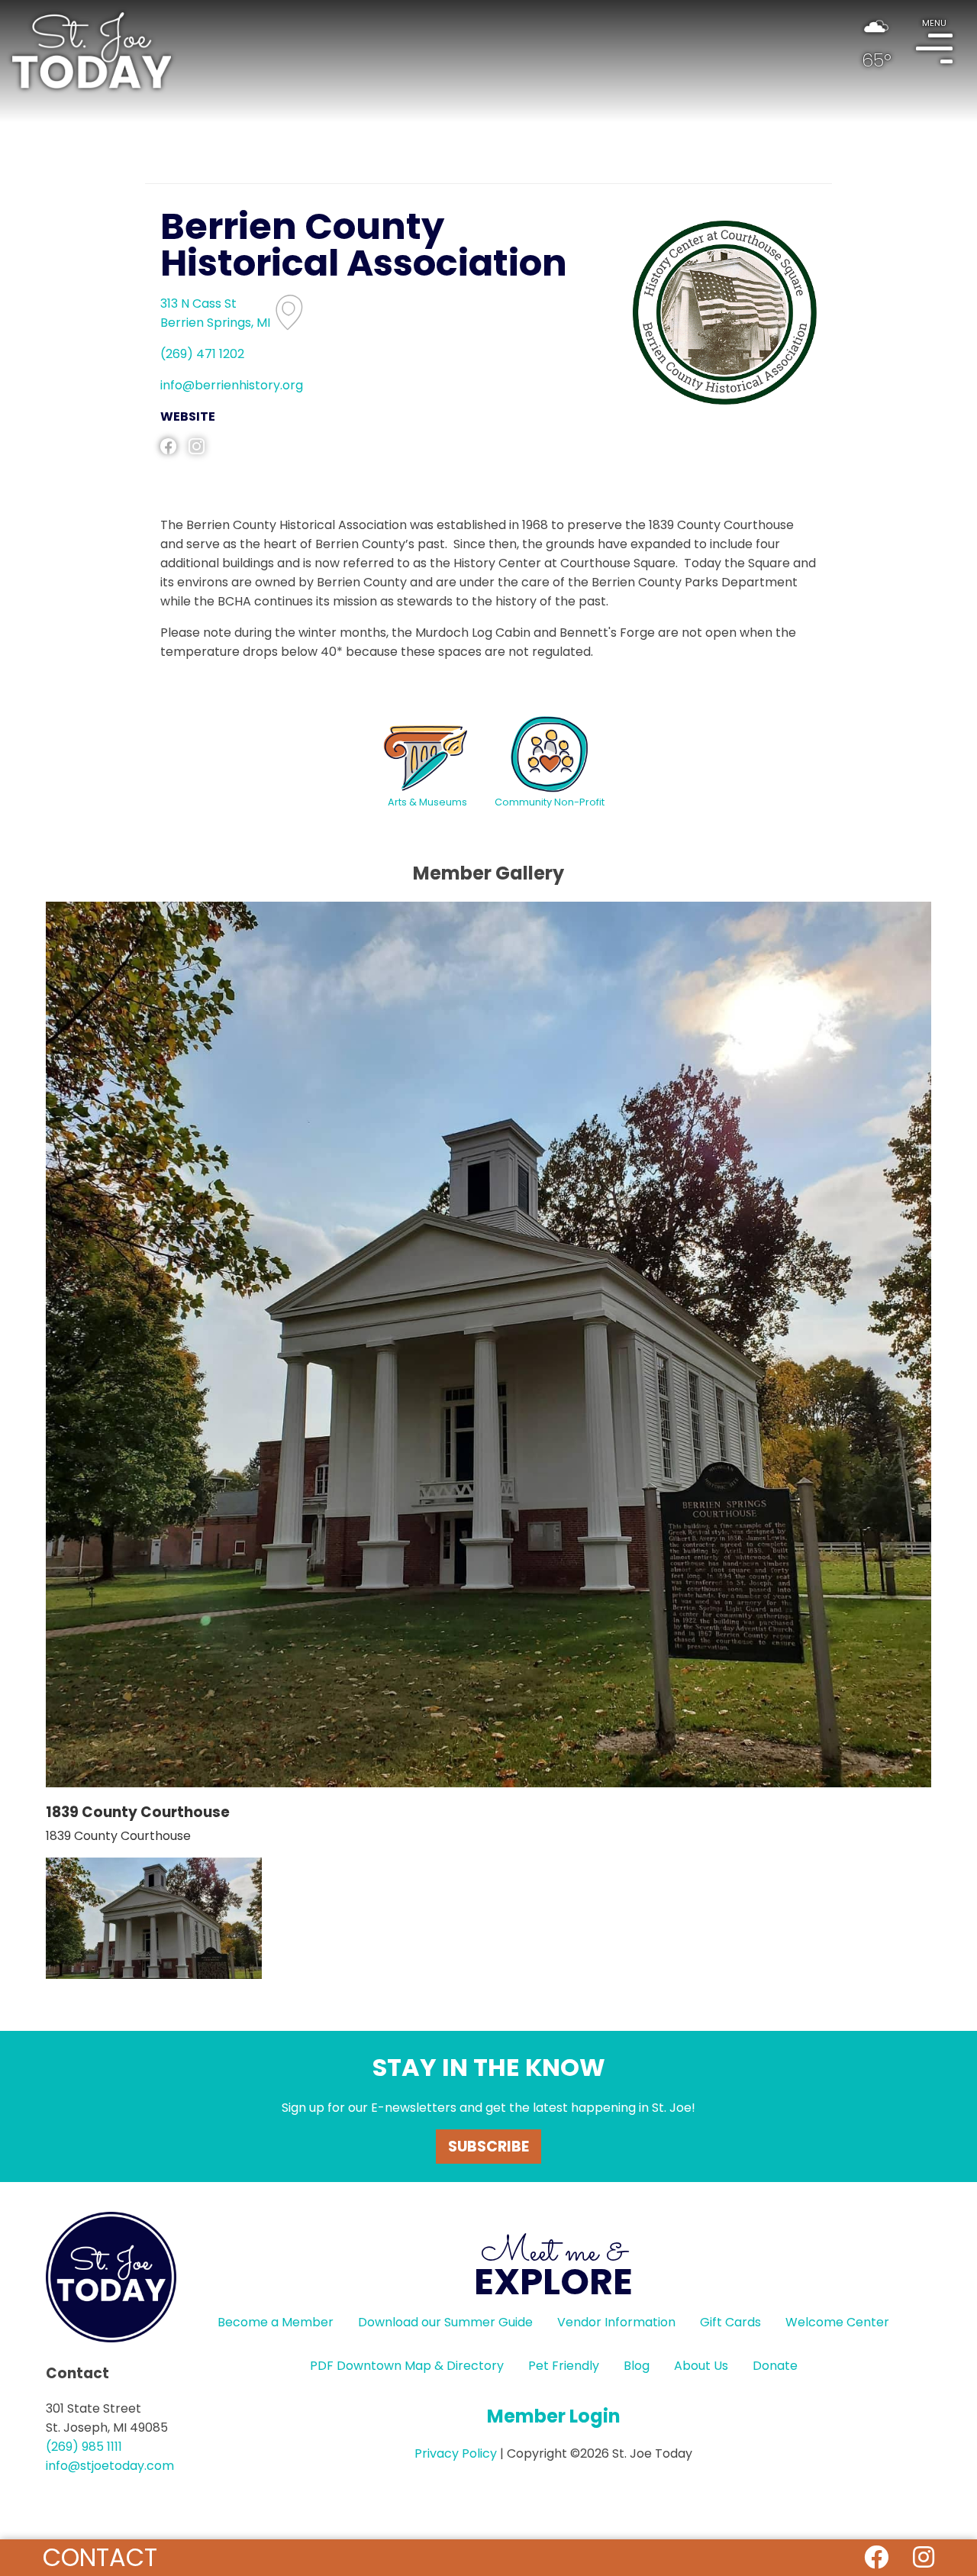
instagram (197, 446)
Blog (637, 2366)
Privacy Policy (456, 2453)
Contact (100, 2557)
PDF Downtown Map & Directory (407, 2366)
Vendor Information (616, 2322)
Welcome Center (837, 2322)
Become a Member (276, 2322)
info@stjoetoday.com (110, 2466)
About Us (701, 2366)
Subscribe (488, 2147)
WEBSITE (188, 416)
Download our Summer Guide (445, 2322)
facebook (168, 446)
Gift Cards (730, 2322)
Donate (775, 2366)
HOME (92, 50)
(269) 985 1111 (84, 2447)
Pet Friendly (564, 2366)
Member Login (554, 2416)
